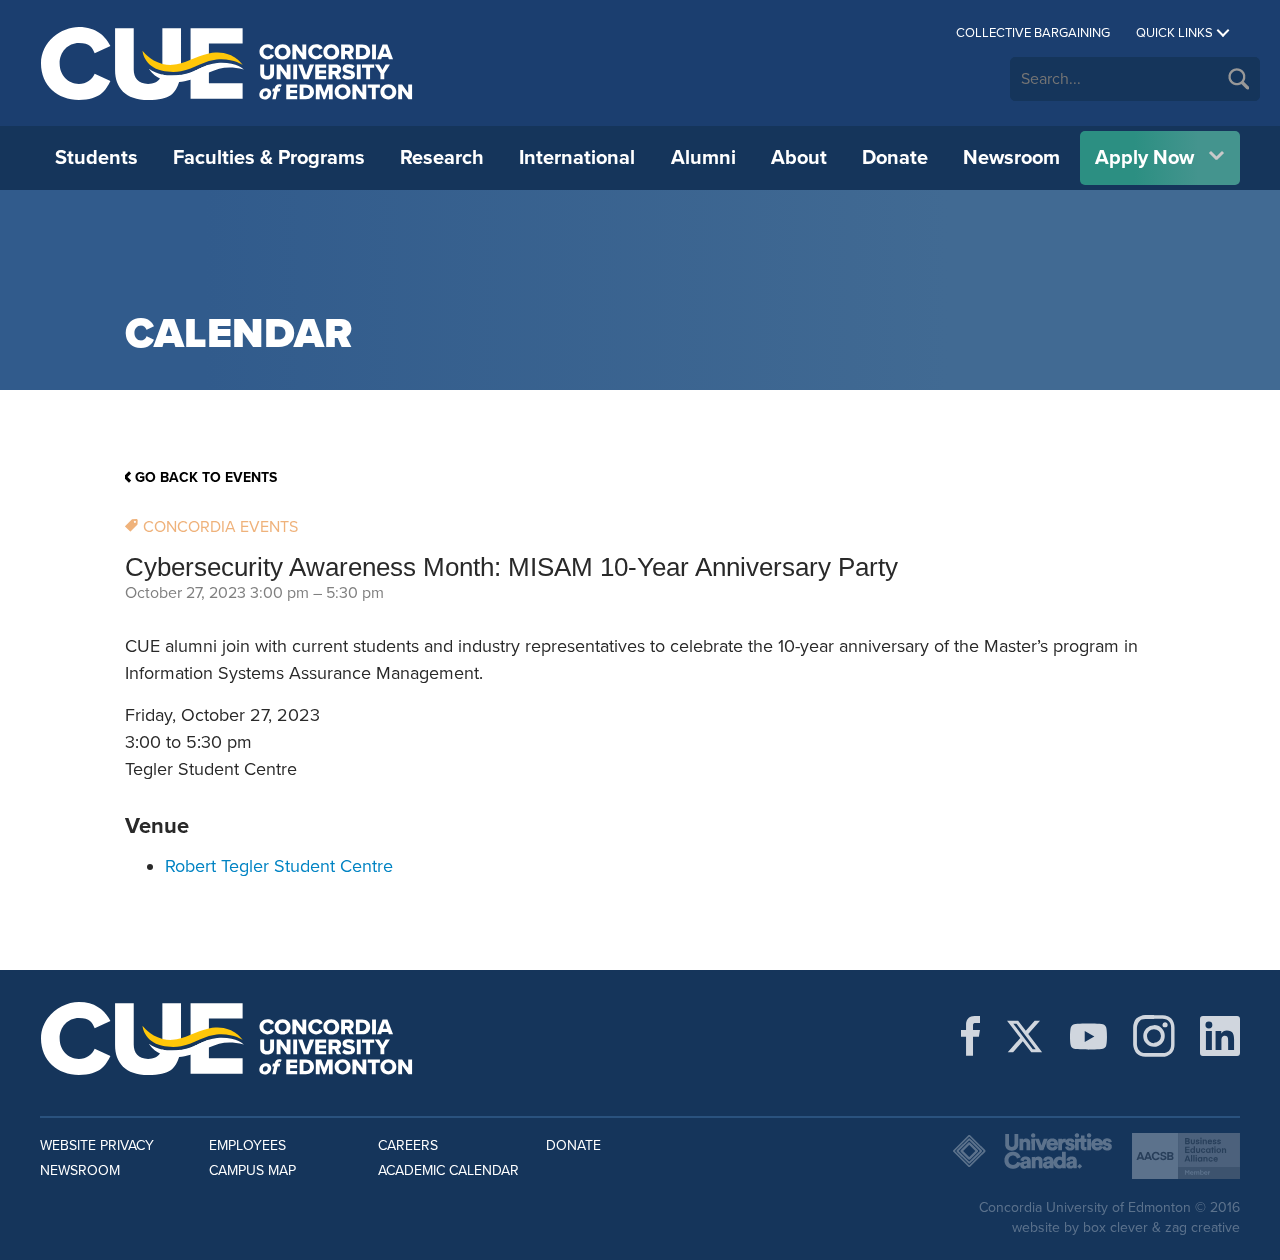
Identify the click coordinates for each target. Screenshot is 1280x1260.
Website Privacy (97, 1145)
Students (96, 158)
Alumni (703, 158)
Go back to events (206, 477)
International (577, 158)
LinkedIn (1220, 1036)
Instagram (1154, 1036)
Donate (895, 158)
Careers (408, 1145)
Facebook (970, 1036)
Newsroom (1011, 158)
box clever (1115, 1227)
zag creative (1202, 1227)
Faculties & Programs (269, 158)
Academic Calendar (448, 1170)
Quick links (1174, 33)
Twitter (1024, 1036)
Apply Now (1144, 158)
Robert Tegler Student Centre (279, 866)
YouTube (1088, 1036)
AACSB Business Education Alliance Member (1186, 1156)
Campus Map (252, 1170)
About (799, 158)
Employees (247, 1145)
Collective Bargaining (1033, 33)
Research (442, 158)
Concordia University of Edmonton (227, 63)
